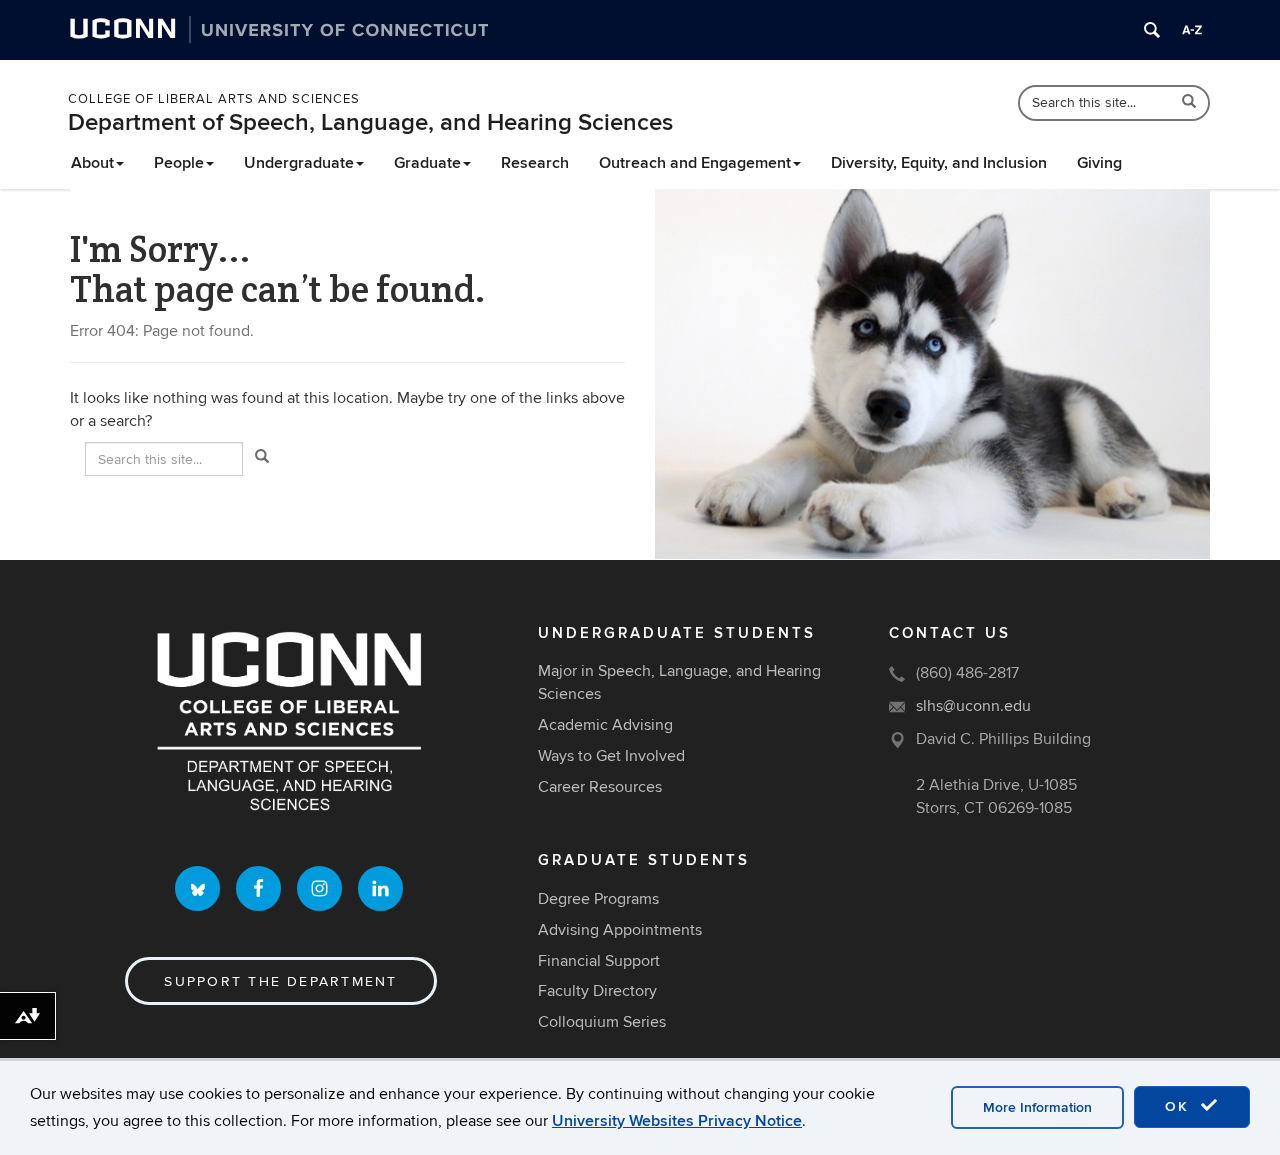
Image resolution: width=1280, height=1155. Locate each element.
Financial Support (599, 961)
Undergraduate (299, 163)
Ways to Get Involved (611, 756)
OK (1180, 1106)
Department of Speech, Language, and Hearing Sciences (370, 122)
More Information (1037, 1107)
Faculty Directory (597, 991)
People (179, 163)
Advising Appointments (620, 930)
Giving (1099, 163)
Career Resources (600, 787)
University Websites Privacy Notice (677, 1121)
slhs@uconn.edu (973, 706)
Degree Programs (598, 899)
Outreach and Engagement (695, 163)
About (92, 163)
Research (535, 163)
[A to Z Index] (1192, 30)
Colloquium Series (602, 1022)
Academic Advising (605, 725)
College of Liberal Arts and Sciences (214, 99)
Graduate (427, 163)
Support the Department (280, 981)
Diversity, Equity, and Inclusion (939, 163)
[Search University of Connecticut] (1152, 30)
